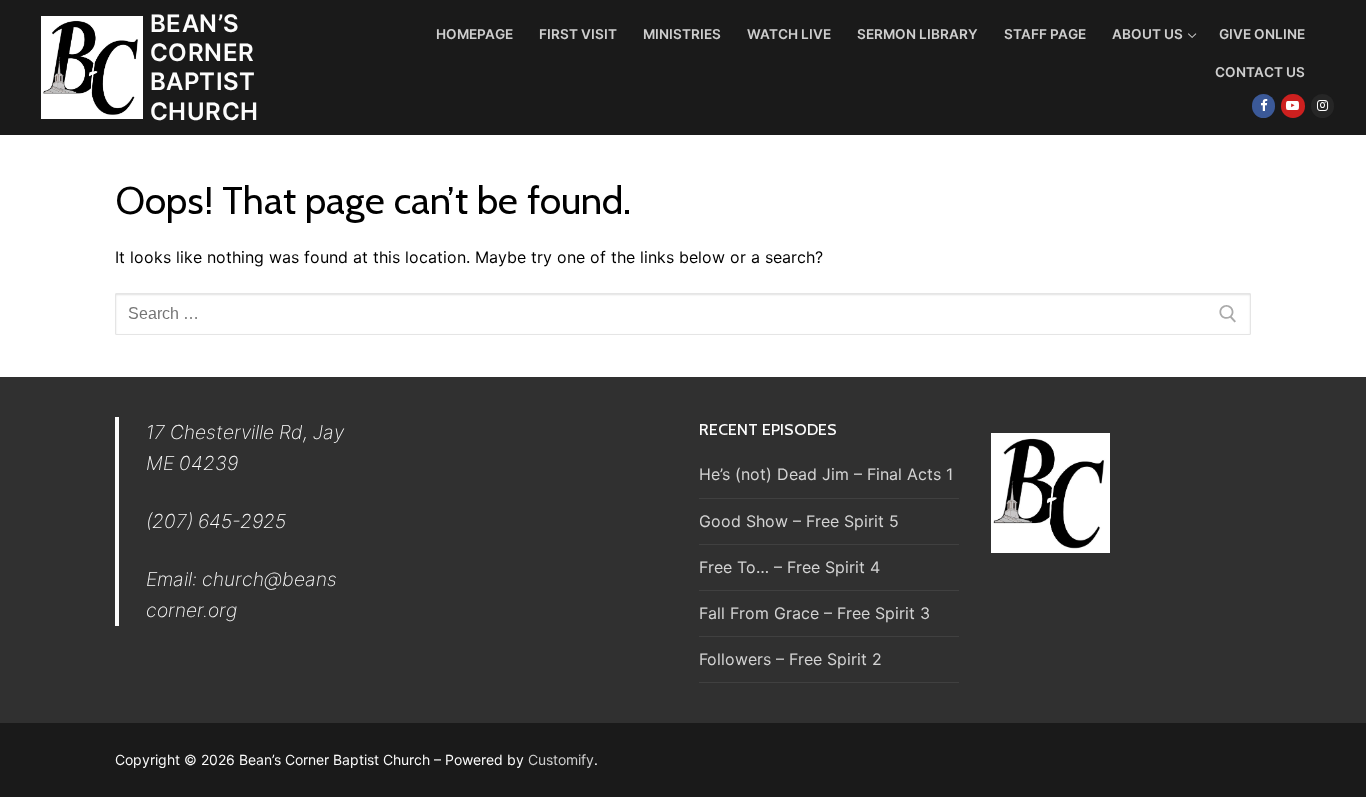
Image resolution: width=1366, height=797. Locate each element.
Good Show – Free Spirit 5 (799, 521)
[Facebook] (1263, 105)
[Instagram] (1322, 105)
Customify (561, 759)
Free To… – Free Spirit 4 (789, 567)
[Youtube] (1292, 105)
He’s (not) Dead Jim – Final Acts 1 (826, 474)
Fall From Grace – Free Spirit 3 (814, 613)
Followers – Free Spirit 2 (790, 659)
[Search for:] (683, 314)
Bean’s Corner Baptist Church (204, 67)
